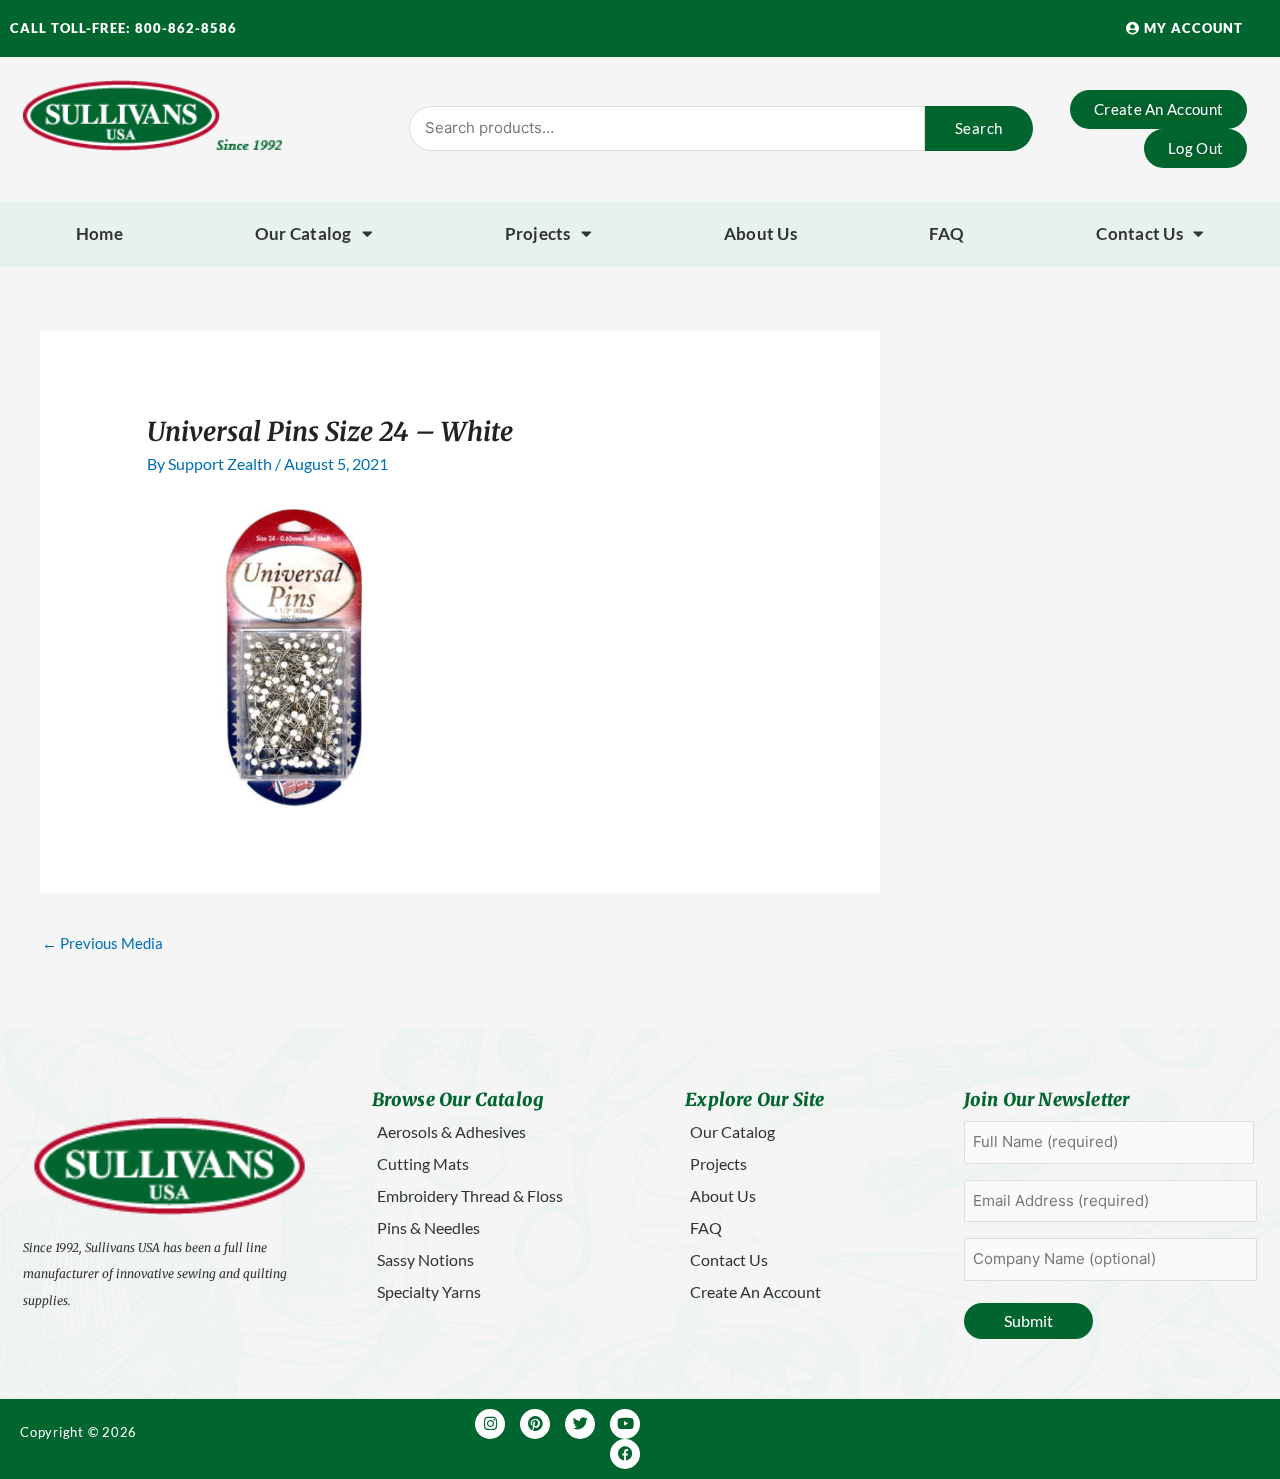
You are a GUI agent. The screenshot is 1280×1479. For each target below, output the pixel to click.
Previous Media (102, 943)
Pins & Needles (428, 1227)
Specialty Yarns (429, 1291)
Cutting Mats (423, 1163)
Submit (1028, 1320)
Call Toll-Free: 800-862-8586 (123, 28)
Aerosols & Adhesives (451, 1131)
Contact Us (1139, 233)
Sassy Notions (425, 1259)
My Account (1191, 28)
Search (979, 128)
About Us (760, 233)
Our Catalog (303, 233)
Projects (538, 233)
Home (99, 233)
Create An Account (755, 1291)
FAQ (947, 233)
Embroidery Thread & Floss (470, 1195)
